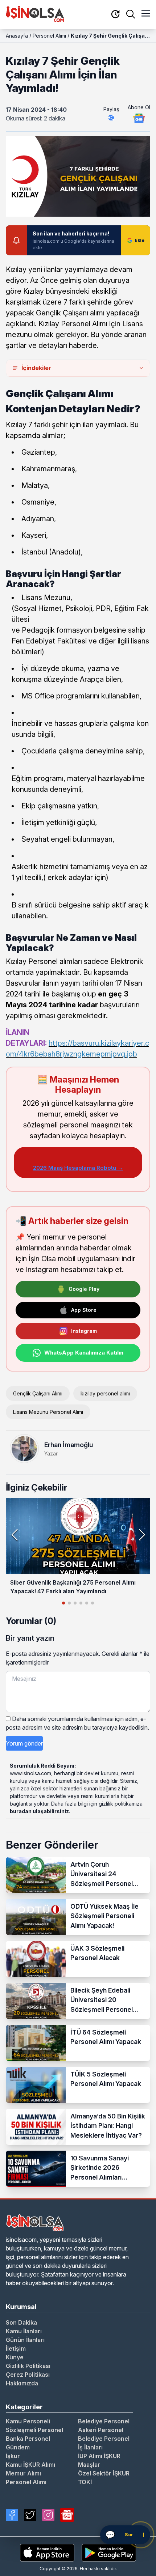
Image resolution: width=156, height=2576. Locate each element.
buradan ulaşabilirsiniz (39, 1811)
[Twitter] (30, 2515)
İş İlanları (90, 2447)
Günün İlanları (25, 2340)
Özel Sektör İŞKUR (104, 2473)
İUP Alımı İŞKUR (99, 2456)
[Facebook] (12, 2515)
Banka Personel (28, 2439)
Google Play (84, 1289)
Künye (15, 2357)
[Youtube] (67, 2515)
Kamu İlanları (24, 2331)
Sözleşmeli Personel (34, 2430)
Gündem (18, 2447)
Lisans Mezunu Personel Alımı (48, 1412)
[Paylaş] (111, 118)
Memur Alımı (23, 2473)
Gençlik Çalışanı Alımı (38, 1393)
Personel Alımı (49, 36)
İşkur (13, 2456)
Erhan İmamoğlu (69, 1445)
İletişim (16, 2348)
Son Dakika (21, 2322)
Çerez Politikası (28, 2375)
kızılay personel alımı (105, 1393)
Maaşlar (89, 2465)
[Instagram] (48, 2515)
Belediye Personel (104, 2421)
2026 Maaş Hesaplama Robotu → (78, 1168)
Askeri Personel (101, 2430)
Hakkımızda (22, 2383)
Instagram (84, 1331)
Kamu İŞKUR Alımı (30, 2465)
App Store (84, 1310)
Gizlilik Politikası (28, 2366)
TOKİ (85, 2482)
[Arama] (131, 14)
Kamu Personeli (28, 2421)
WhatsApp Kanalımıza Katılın (84, 1353)
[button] (142, 1535)
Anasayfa (17, 36)
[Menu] (146, 14)
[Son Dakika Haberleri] (115, 15)
